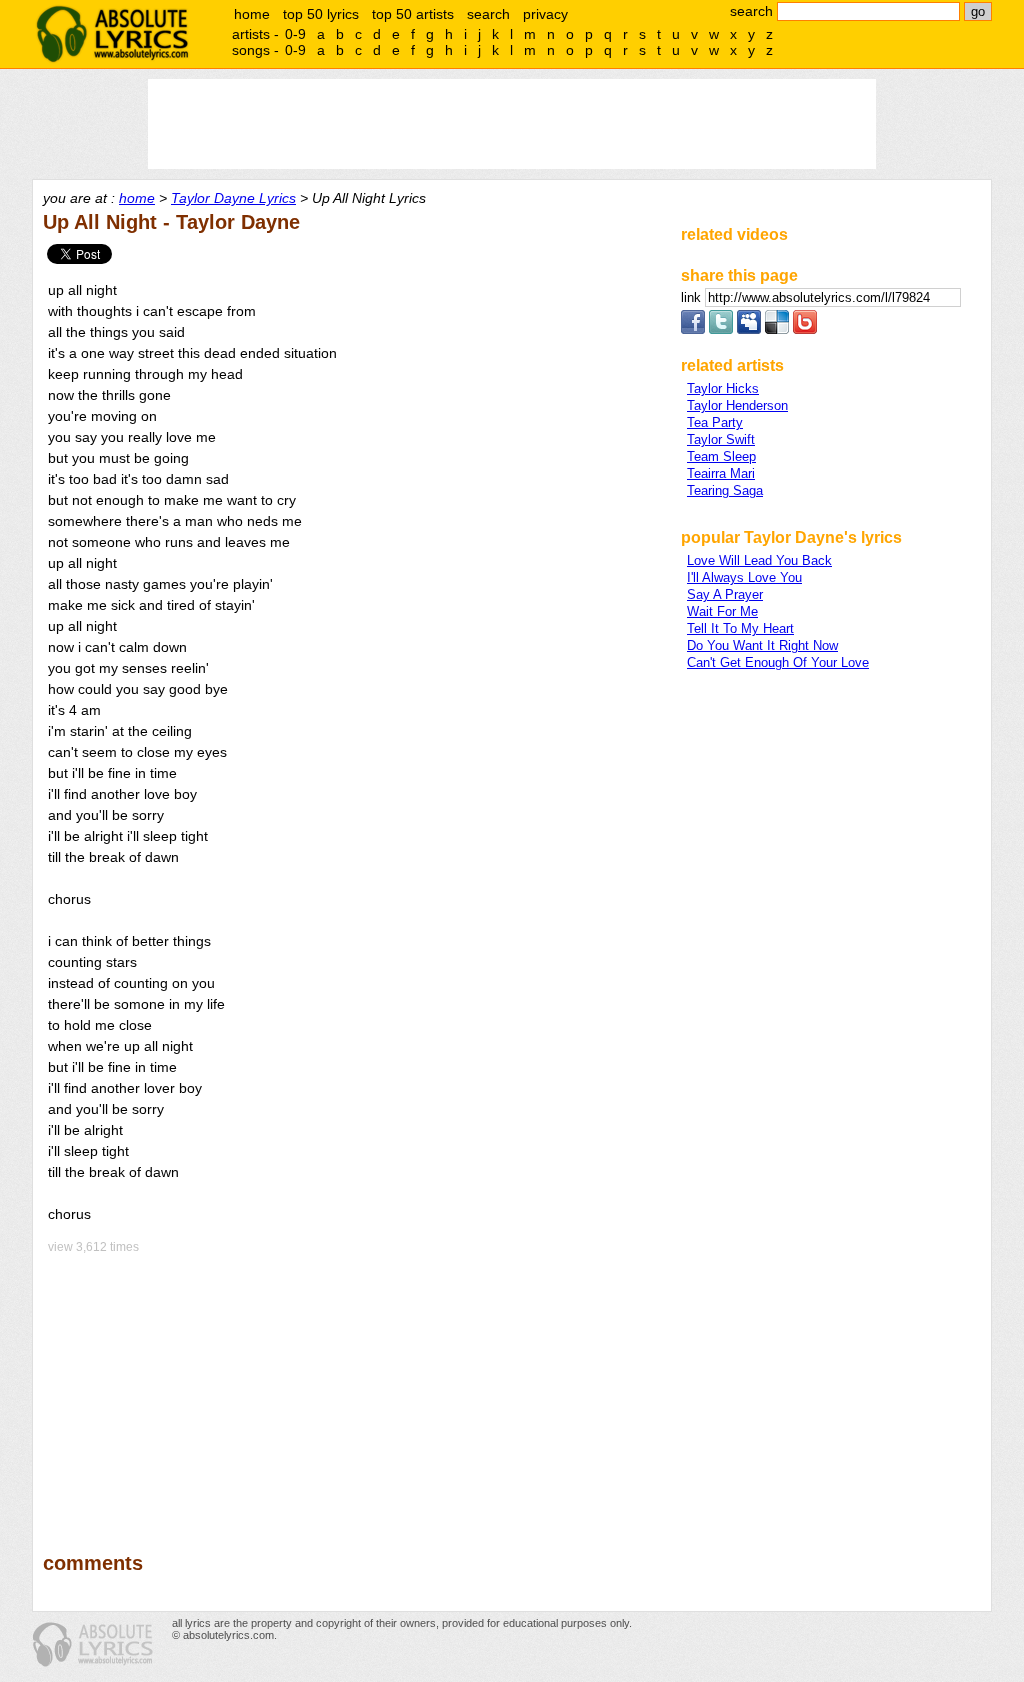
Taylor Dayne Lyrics (233, 198)
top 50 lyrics (321, 14)
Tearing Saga (725, 490)
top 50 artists (413, 14)
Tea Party (715, 422)
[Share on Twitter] (721, 329)
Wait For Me (722, 611)
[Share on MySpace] (749, 329)
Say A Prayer (725, 594)
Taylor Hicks (723, 388)
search (488, 14)
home (252, 14)
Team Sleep (721, 456)
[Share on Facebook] (693, 329)
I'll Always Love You (744, 577)
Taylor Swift (721, 439)
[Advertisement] (353, 1389)
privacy (545, 14)
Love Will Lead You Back (759, 560)
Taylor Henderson (737, 405)
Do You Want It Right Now (762, 645)
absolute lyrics (112, 34)
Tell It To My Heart (740, 628)
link (693, 297)
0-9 (295, 34)
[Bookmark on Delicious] (777, 329)
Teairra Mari (721, 473)
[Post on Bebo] (805, 329)
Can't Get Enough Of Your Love (778, 662)
